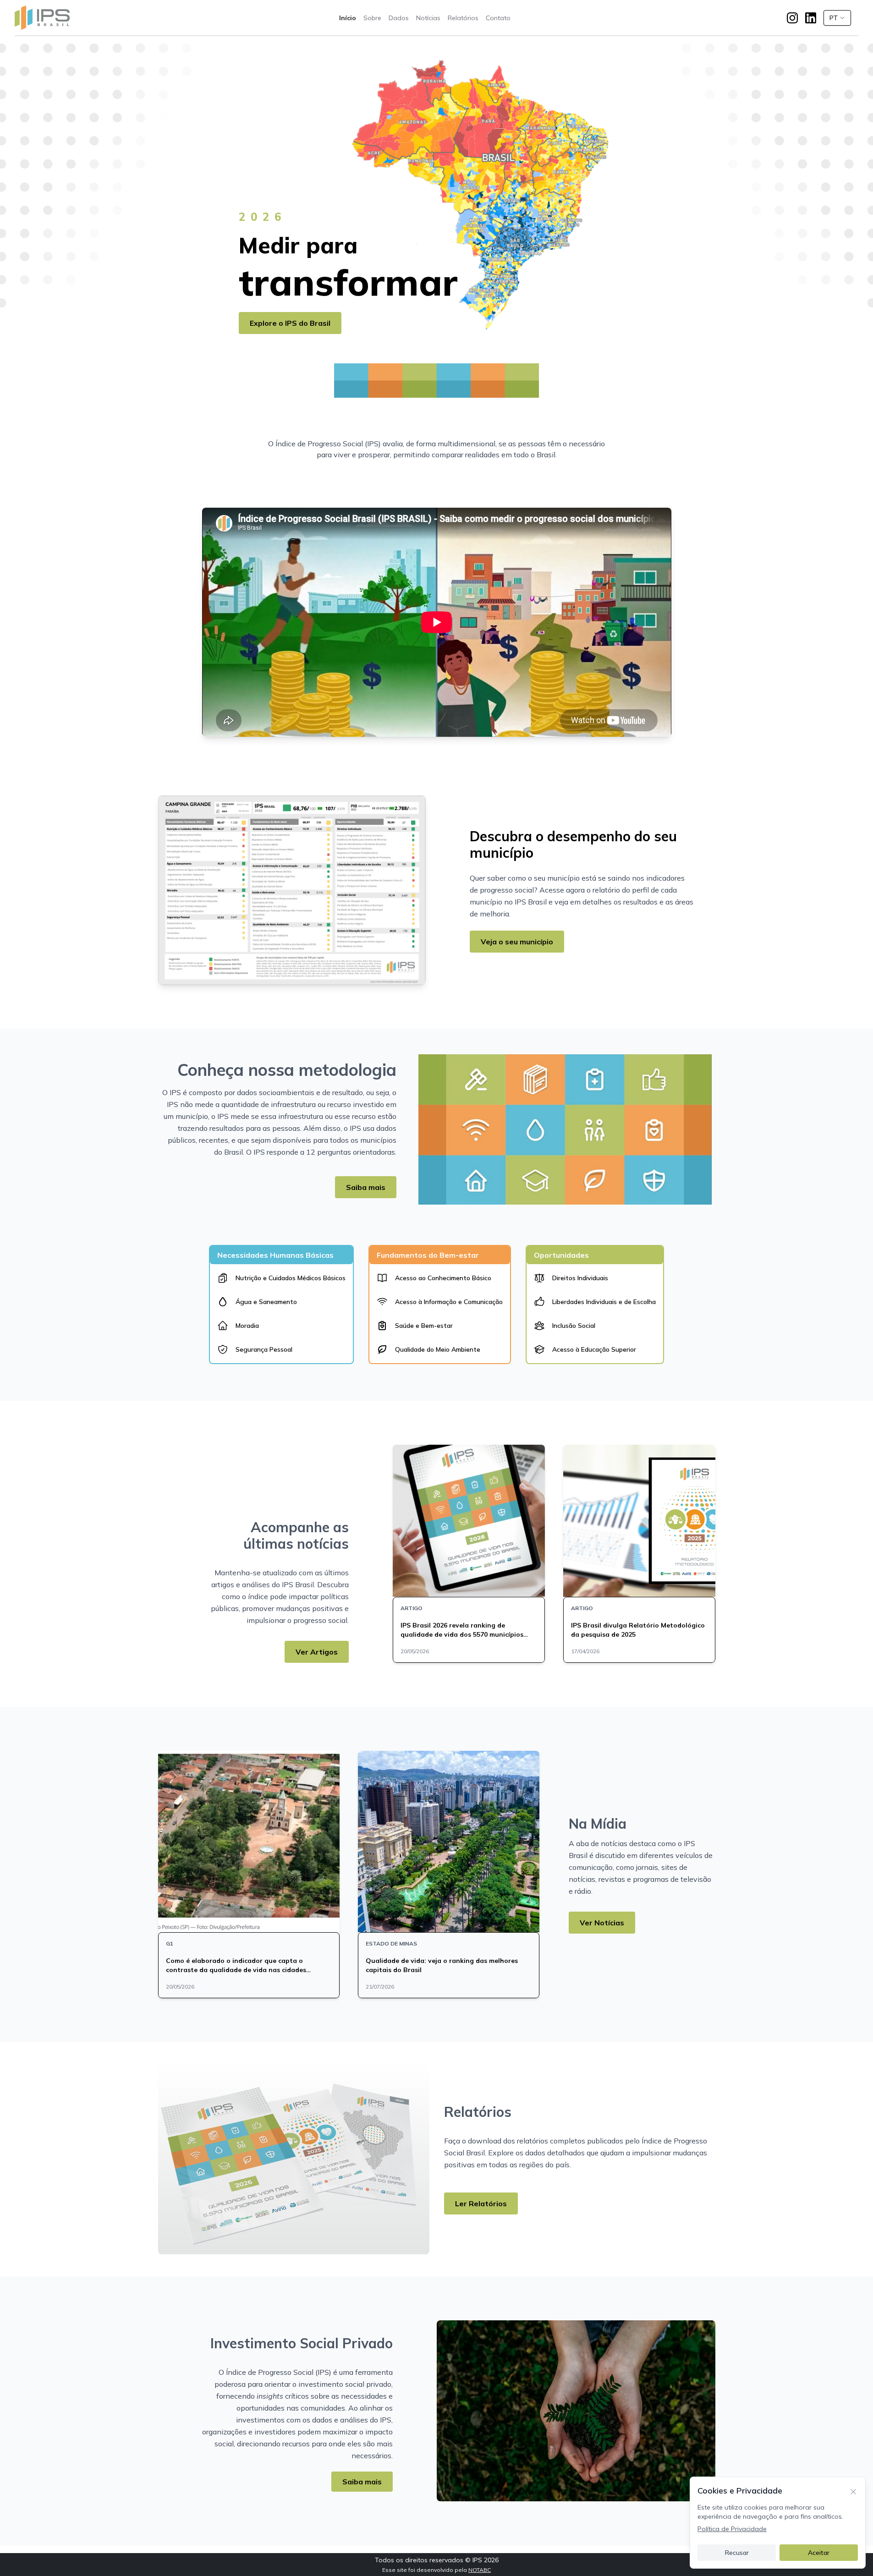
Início (348, 18)
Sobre (372, 18)
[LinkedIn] (811, 18)
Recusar (737, 2553)
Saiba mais (366, 1187)
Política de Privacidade (732, 2529)
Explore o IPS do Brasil (290, 323)
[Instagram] (792, 18)
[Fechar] (853, 2491)
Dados (399, 18)
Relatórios (463, 18)
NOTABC (480, 2570)
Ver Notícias (602, 1923)
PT (834, 18)
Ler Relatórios (481, 2203)
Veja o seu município (517, 942)
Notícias (428, 18)
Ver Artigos (317, 1652)
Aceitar (819, 2553)
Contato (498, 18)
